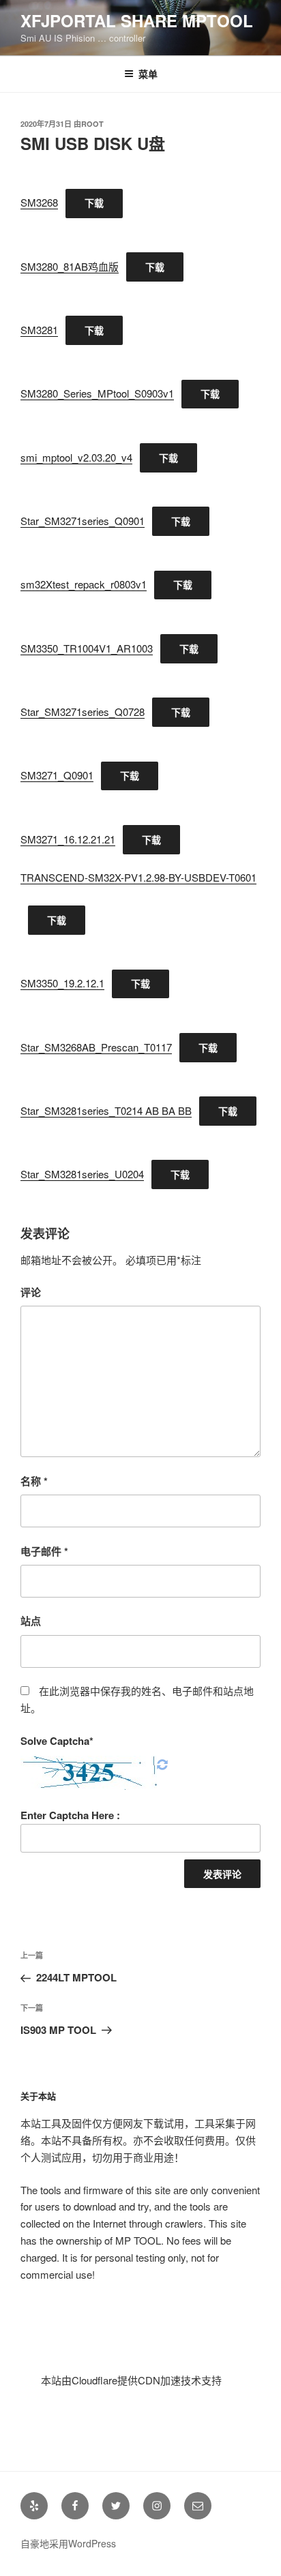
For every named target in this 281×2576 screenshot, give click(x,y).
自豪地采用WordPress (68, 2543)
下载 (94, 203)
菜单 (148, 74)
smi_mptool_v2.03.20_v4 (76, 457)
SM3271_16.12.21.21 (68, 839)
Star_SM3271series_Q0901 (83, 521)
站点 (31, 1621)
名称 (34, 1481)
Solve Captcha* (57, 1741)
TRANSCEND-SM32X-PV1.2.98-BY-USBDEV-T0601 (138, 877)
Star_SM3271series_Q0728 (83, 712)
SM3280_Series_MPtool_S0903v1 (97, 393)
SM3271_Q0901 (57, 775)
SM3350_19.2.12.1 (62, 983)
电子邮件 (44, 1551)
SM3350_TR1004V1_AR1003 (87, 648)
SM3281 (39, 330)
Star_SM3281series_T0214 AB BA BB (106, 1110)
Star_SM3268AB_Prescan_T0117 (96, 1047)
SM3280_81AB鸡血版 (70, 266)
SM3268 (39, 202)
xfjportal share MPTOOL (137, 20)
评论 (31, 1292)
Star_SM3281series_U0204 (82, 1174)
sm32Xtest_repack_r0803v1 (84, 584)
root (92, 124)
